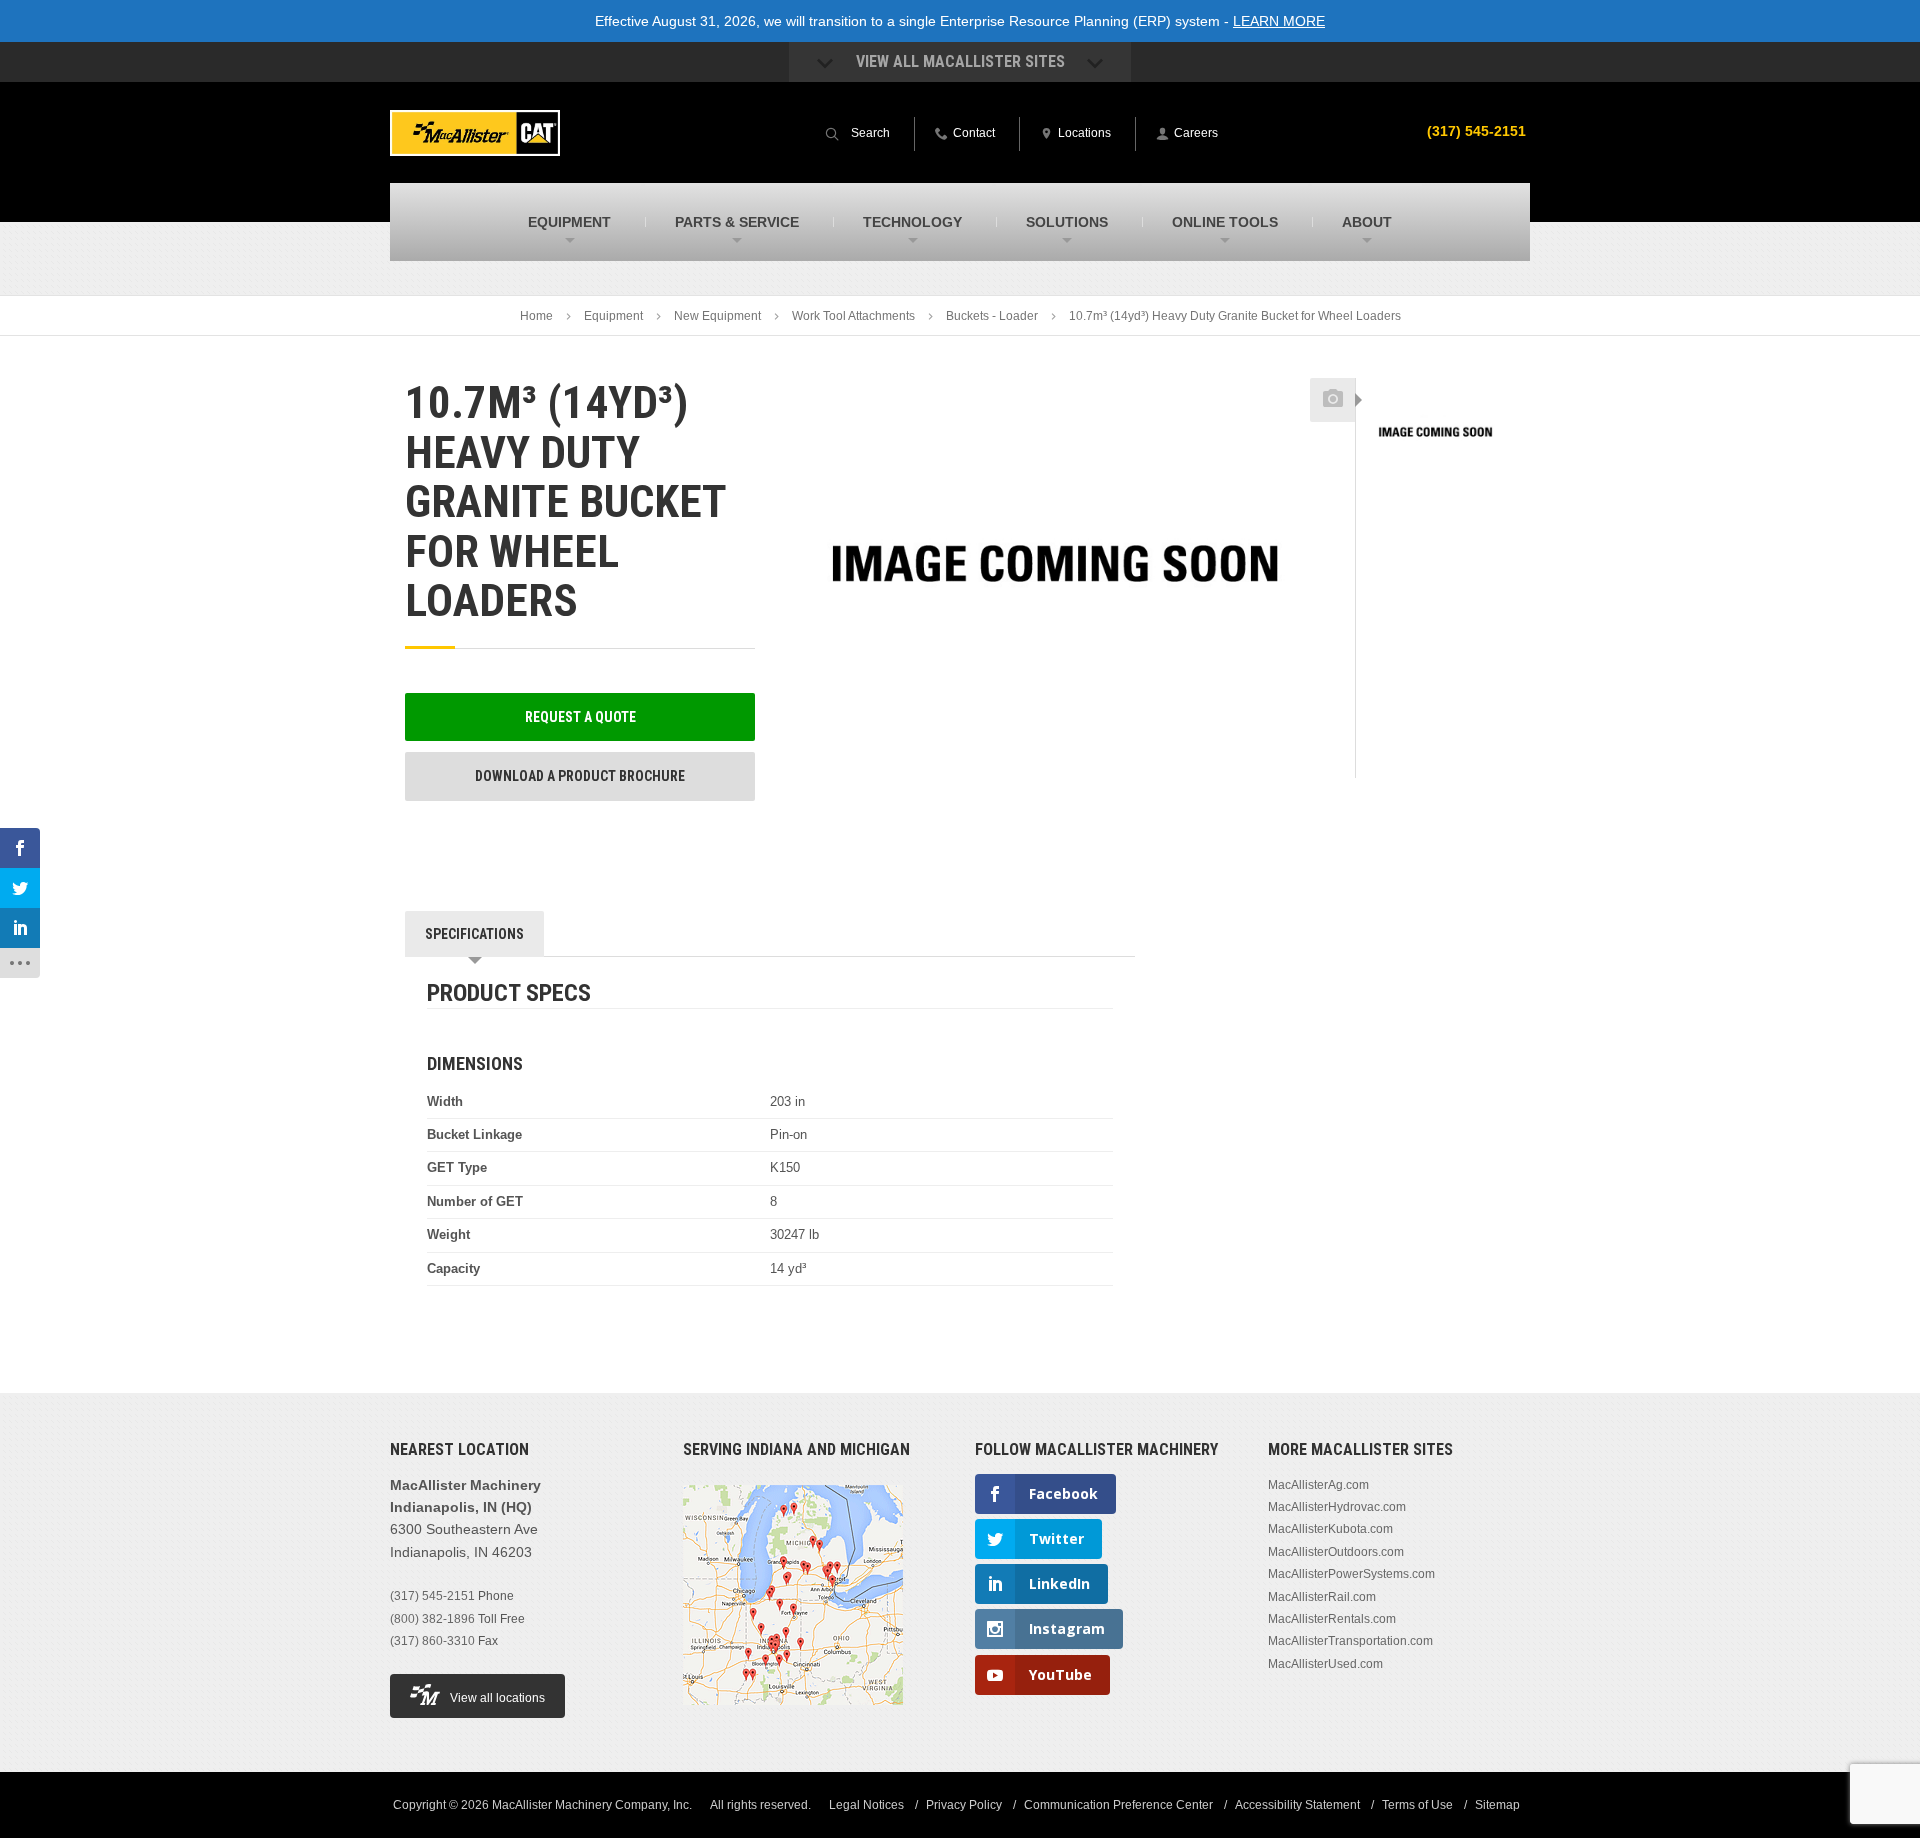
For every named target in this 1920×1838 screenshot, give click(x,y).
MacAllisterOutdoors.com (1336, 1552)
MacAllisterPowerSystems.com (1351, 1574)
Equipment (613, 316)
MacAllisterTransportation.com (1350, 1641)
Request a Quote (580, 717)
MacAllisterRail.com (1322, 1597)
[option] (1435, 433)
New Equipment (717, 316)
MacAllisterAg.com (1318, 1485)
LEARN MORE (1279, 21)
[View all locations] (793, 1717)
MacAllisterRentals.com (1332, 1619)
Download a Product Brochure (580, 776)
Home (536, 316)
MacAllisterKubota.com (1330, 1529)
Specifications (474, 934)
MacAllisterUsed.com (1325, 1664)
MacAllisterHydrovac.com (1337, 1507)
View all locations (497, 1698)
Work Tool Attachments (853, 316)
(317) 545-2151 (1476, 131)
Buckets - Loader (992, 316)
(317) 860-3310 (432, 1641)
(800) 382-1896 (432, 1619)
